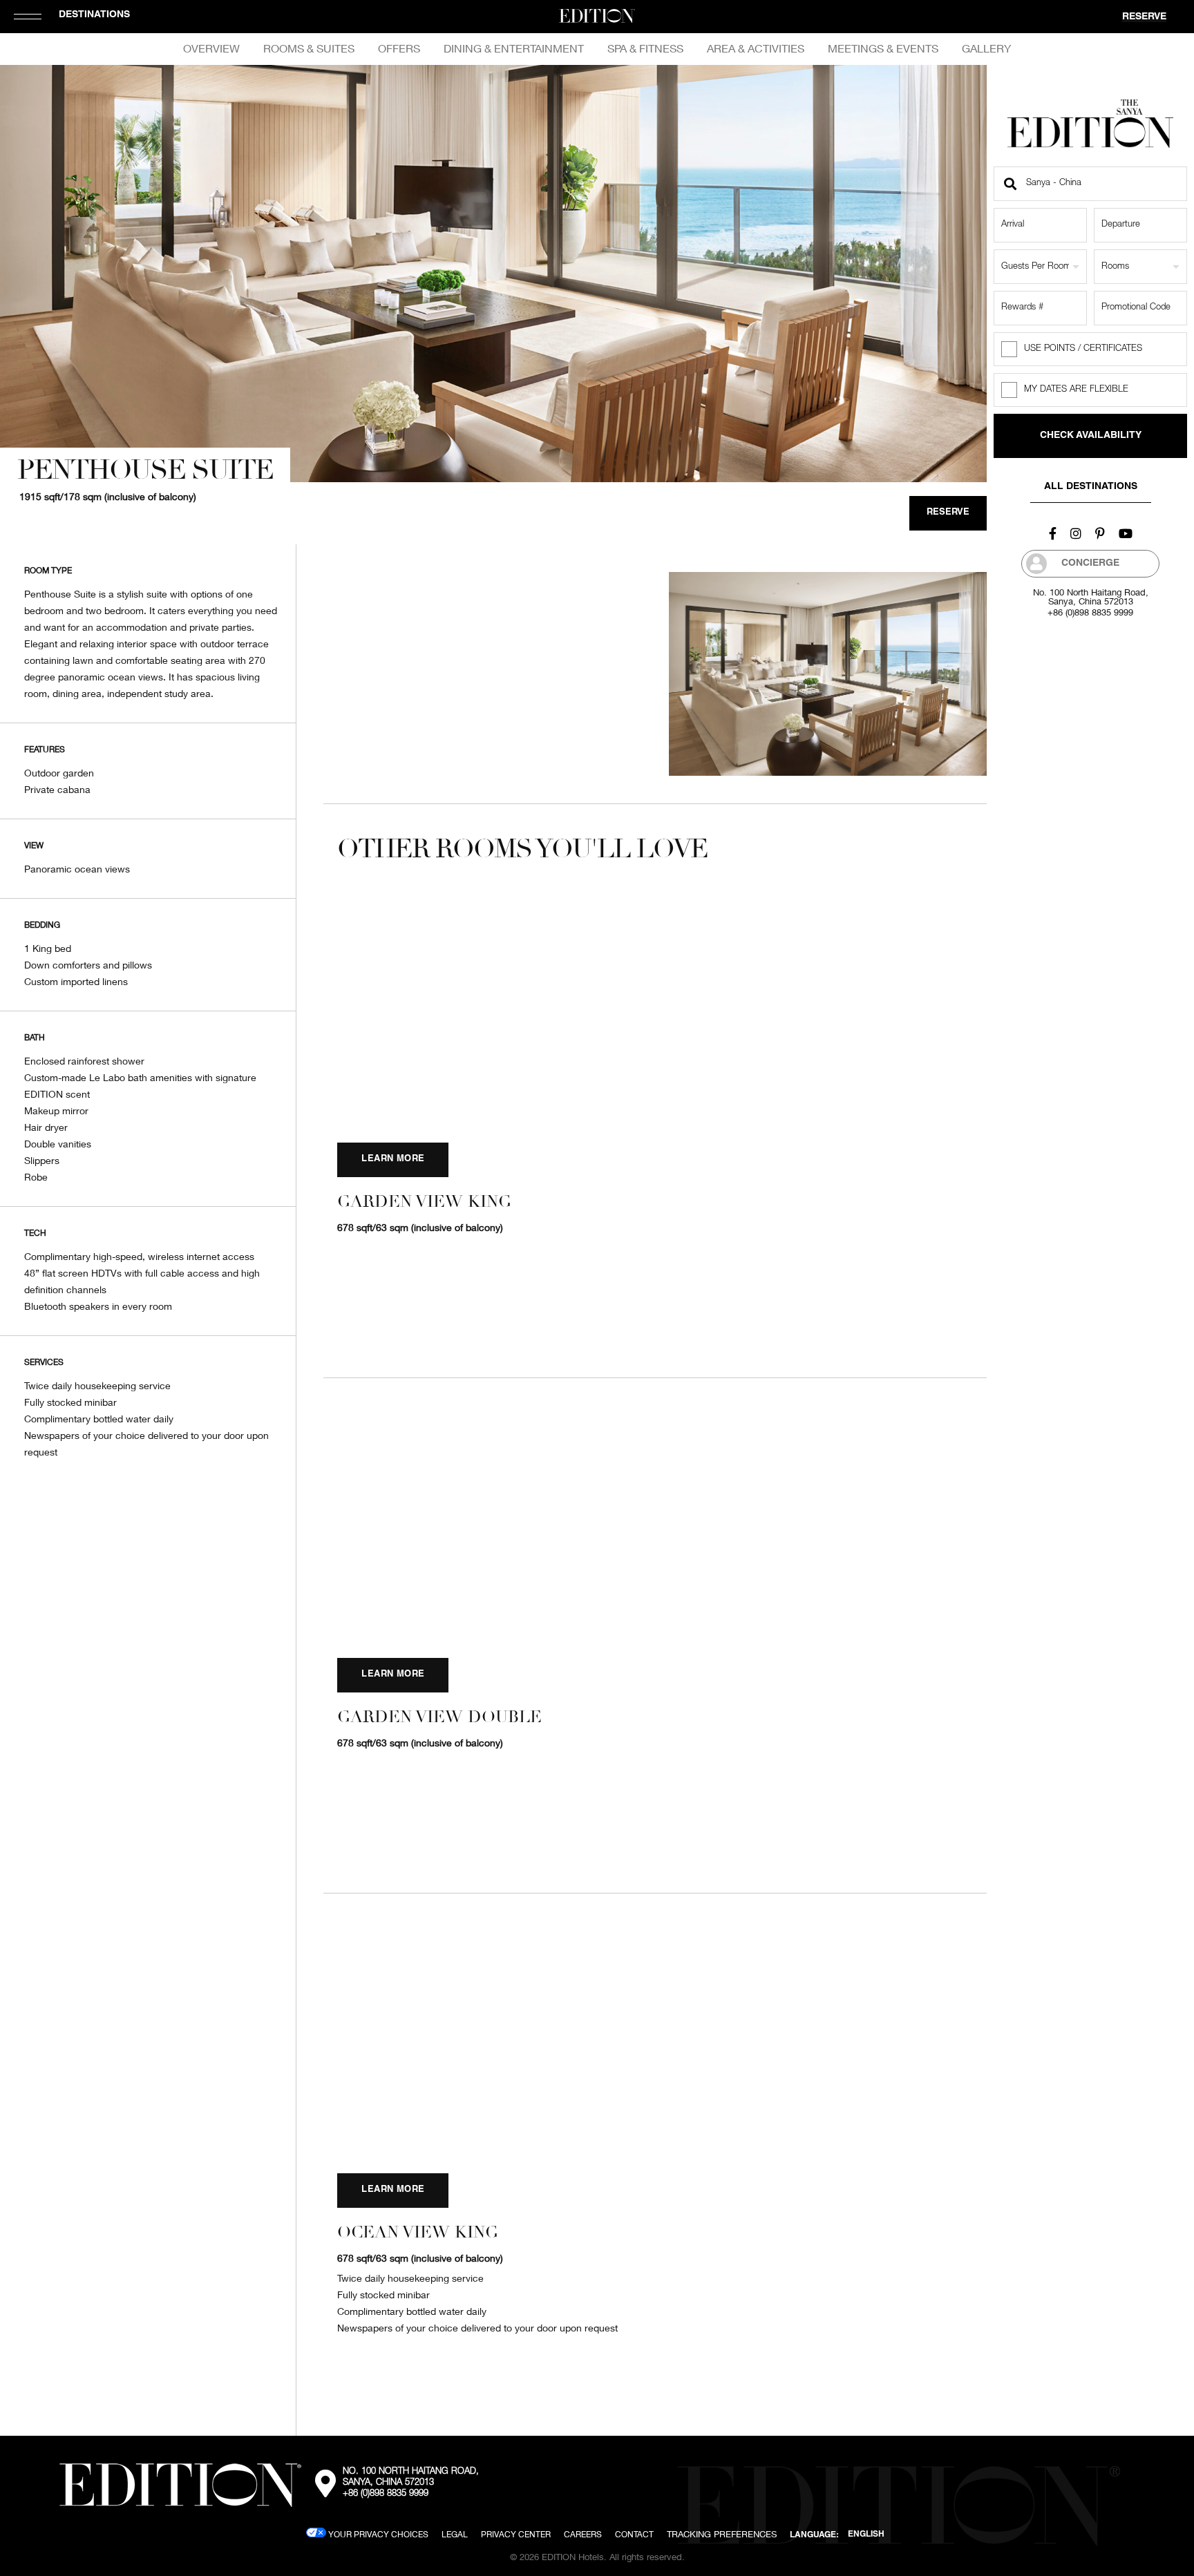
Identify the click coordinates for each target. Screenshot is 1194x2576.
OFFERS (399, 48)
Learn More (393, 1160)
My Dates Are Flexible (1076, 390)
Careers (583, 2534)
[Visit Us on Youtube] (1126, 533)
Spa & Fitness (645, 48)
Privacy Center (516, 2534)
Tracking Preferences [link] (722, 2534)
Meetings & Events (883, 48)
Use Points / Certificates (1083, 349)
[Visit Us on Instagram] (1076, 533)
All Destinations (1091, 487)
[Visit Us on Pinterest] (1100, 533)
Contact (634, 2534)
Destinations (94, 15)
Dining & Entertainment (514, 48)
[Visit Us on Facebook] (1053, 533)
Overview (211, 48)
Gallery (986, 48)
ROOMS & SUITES (309, 48)
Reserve (1144, 17)
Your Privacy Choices (377, 2534)
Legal (455, 2534)
